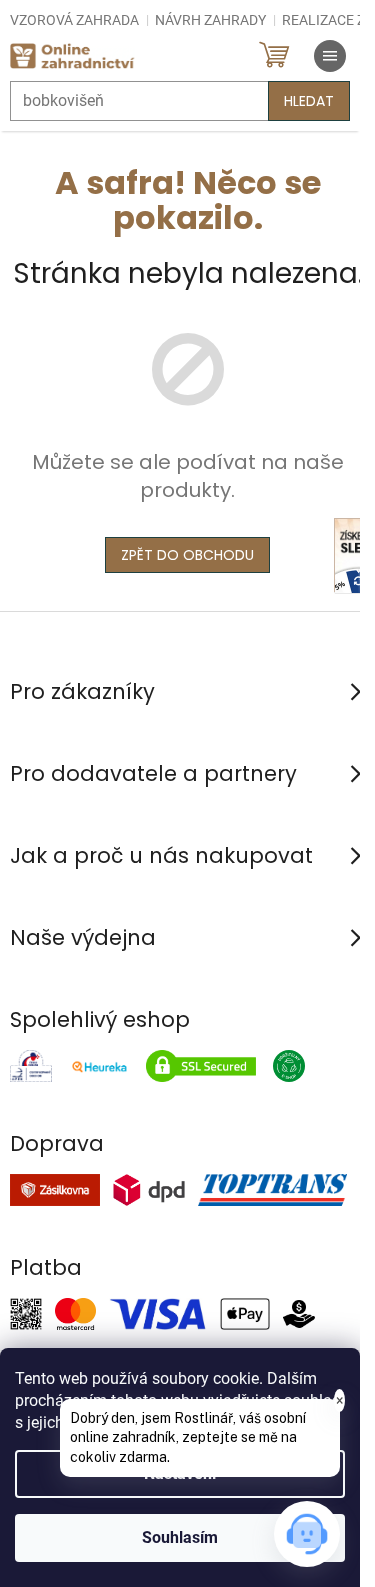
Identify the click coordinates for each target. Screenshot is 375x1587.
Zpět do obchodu (187, 555)
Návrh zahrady (210, 20)
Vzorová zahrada (74, 20)
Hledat (309, 101)
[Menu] (330, 56)
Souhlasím (180, 1537)
